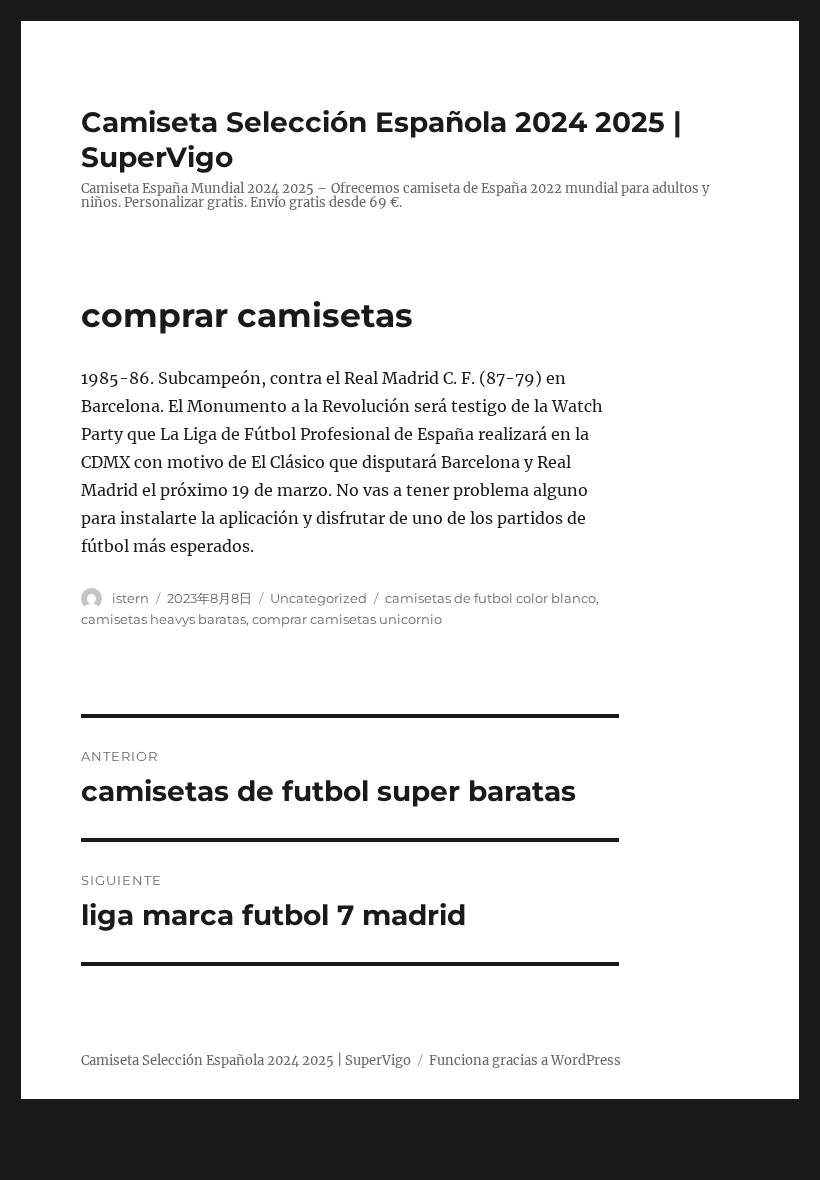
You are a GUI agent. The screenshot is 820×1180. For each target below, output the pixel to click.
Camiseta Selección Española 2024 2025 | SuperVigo (246, 1060)
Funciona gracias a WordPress (525, 1060)
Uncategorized (318, 598)
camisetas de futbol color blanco (490, 598)
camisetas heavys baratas (163, 619)
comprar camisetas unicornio (347, 619)
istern (130, 598)
